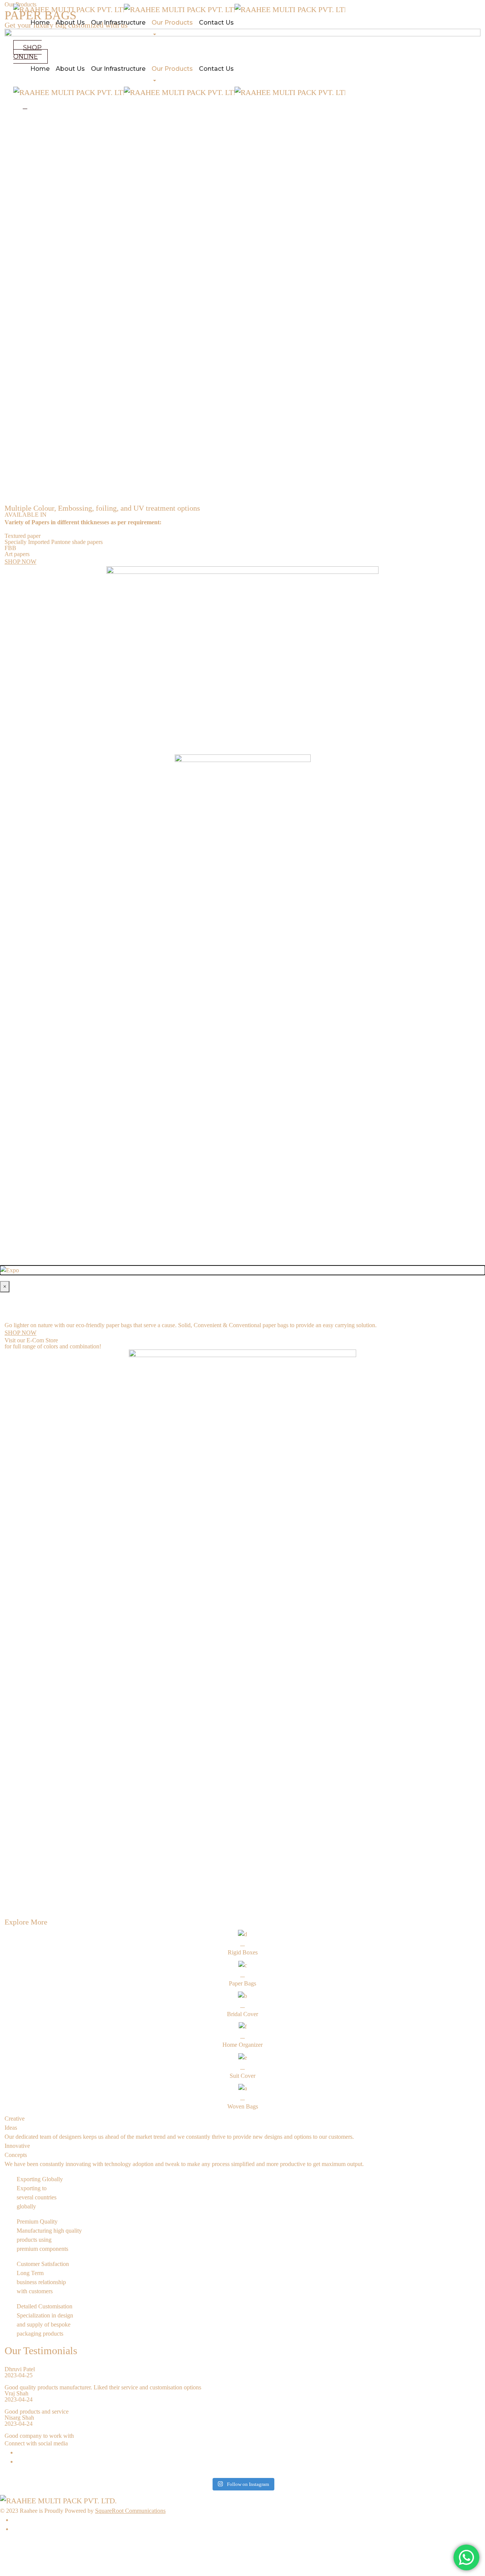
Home (40, 23)
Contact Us (216, 23)
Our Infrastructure (118, 23)
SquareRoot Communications (130, 2511)
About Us (70, 23)
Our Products (172, 23)
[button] (31, 52)
